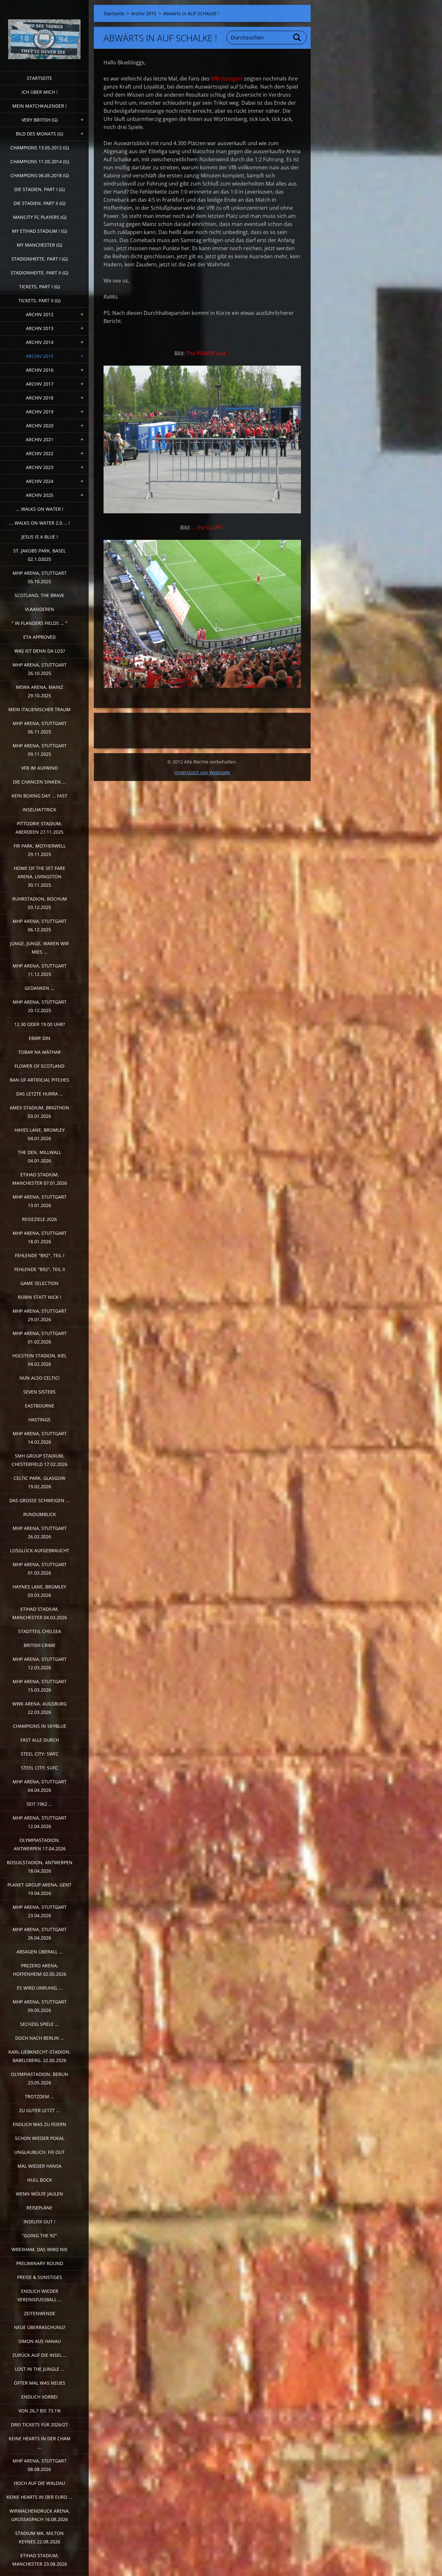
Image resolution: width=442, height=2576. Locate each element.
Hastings (39, 1420)
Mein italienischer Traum (39, 709)
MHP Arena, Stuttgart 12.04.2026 (40, 1822)
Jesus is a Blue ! (40, 537)
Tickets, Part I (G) (39, 287)
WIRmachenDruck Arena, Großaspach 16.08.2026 (40, 2515)
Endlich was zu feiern (39, 2124)
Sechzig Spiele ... (39, 2024)
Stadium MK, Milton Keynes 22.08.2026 (39, 2537)
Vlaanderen (39, 609)
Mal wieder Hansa (39, 2166)
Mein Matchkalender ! (39, 106)
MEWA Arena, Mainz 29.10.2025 (39, 691)
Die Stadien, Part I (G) (39, 189)
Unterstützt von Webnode (202, 772)
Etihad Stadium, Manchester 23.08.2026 (40, 2560)
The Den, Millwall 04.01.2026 (39, 1156)
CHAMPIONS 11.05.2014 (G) (40, 161)
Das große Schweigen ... (39, 1500)
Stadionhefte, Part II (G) (39, 273)
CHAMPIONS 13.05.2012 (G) (40, 148)
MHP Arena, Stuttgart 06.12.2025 (40, 925)
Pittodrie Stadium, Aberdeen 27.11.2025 (39, 828)
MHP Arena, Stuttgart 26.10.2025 (40, 669)
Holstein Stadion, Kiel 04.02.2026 (39, 1360)
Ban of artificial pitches (39, 1080)
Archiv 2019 (40, 412)
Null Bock (40, 2180)
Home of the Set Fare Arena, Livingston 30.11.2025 (40, 876)
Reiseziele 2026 (39, 1219)
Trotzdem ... (40, 2096)
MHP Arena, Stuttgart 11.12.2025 (40, 970)
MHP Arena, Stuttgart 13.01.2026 (40, 1201)
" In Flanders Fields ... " (39, 623)
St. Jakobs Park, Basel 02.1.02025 (39, 555)
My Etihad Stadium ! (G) (39, 231)
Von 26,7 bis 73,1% (40, 2411)
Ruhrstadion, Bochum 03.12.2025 (40, 903)
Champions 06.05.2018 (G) (40, 175)
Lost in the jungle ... (40, 2369)
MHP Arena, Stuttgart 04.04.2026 (40, 1786)
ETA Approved (39, 637)
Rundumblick (40, 1514)
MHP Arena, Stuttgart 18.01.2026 (40, 1237)
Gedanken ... (39, 988)
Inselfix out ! (39, 2222)
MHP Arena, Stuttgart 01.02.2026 (40, 1337)
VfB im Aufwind (40, 768)
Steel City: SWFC (40, 1754)
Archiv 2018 (40, 398)
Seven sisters (39, 1392)
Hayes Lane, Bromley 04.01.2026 (40, 1134)
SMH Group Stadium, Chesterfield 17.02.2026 (39, 1460)
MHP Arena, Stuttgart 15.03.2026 (40, 1686)
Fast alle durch (40, 1740)
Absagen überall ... (40, 1952)
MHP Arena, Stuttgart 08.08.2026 (40, 2465)
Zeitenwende (40, 2313)
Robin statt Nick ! (39, 1297)
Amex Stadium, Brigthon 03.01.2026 (39, 1112)
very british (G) (40, 120)
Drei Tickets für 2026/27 (39, 2425)
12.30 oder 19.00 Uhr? (40, 1024)
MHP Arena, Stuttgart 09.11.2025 (40, 750)
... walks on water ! (40, 509)
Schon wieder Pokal (40, 2138)
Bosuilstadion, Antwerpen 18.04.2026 (40, 1867)
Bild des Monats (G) (39, 134)
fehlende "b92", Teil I (40, 1255)
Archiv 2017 (40, 384)
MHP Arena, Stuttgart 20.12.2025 (40, 1006)
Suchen (297, 37)
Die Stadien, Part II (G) (39, 203)
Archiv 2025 (40, 495)
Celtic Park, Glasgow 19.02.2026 (39, 1482)
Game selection (39, 1283)
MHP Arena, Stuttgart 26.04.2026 (40, 1934)
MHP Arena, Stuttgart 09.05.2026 (40, 2006)
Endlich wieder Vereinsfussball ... (40, 2295)
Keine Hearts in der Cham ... (40, 2443)
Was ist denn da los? (40, 651)
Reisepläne (39, 2208)
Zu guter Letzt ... (39, 2110)
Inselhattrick (39, 810)
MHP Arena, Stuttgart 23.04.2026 (40, 1911)
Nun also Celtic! (39, 1378)
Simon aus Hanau (40, 2341)
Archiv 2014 (40, 342)
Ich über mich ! (40, 92)
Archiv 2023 (40, 467)
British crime (40, 1645)
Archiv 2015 (40, 356)
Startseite (39, 78)
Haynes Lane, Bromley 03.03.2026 (39, 1591)
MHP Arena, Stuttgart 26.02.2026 (40, 1532)
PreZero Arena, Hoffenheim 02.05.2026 (40, 1970)
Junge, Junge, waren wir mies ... (39, 948)
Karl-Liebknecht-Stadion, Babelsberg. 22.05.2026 (39, 2056)
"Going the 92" (39, 2235)
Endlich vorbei (39, 2397)
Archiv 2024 (40, 481)
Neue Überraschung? (40, 2327)
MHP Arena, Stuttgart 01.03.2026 (40, 1569)
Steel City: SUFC (39, 1768)
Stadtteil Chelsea (40, 1631)
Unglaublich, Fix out (39, 2152)
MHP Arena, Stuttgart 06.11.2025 (40, 727)
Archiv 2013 (40, 328)
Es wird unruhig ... (39, 1988)
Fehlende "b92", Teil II (40, 1269)
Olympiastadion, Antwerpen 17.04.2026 (40, 1844)
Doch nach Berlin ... (40, 2038)
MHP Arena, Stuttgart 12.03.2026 (40, 1663)
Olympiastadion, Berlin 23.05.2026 (40, 2078)
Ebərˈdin (40, 1038)
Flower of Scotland (39, 1066)
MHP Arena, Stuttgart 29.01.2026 (40, 1315)
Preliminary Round (40, 2263)
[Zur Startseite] (44, 32)
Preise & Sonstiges (40, 2277)
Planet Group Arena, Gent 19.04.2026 (39, 1889)
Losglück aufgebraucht (40, 1550)
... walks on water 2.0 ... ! (40, 523)
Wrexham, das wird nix (39, 2249)
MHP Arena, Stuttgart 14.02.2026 (40, 1438)
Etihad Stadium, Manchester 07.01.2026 (40, 1179)
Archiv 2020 (40, 426)
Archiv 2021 (40, 439)
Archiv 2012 (40, 314)
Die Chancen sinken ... (39, 782)
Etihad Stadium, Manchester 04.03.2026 (40, 1613)
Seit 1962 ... (39, 1804)
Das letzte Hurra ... (40, 1094)
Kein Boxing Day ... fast (39, 796)
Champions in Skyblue (40, 1726)
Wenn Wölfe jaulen (39, 2194)
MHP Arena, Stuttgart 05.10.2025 (40, 577)
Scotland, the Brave (39, 595)
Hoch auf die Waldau (39, 2483)
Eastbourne (40, 1406)
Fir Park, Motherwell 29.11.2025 (40, 850)
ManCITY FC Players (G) (40, 217)
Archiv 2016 (40, 370)
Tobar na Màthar (39, 1052)
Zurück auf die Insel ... (40, 2355)
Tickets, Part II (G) (39, 300)
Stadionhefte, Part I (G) (39, 259)
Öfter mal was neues (40, 2383)
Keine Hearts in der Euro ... (39, 2497)
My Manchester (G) (39, 245)
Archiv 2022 (40, 453)
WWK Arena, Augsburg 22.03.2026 (39, 1708)
